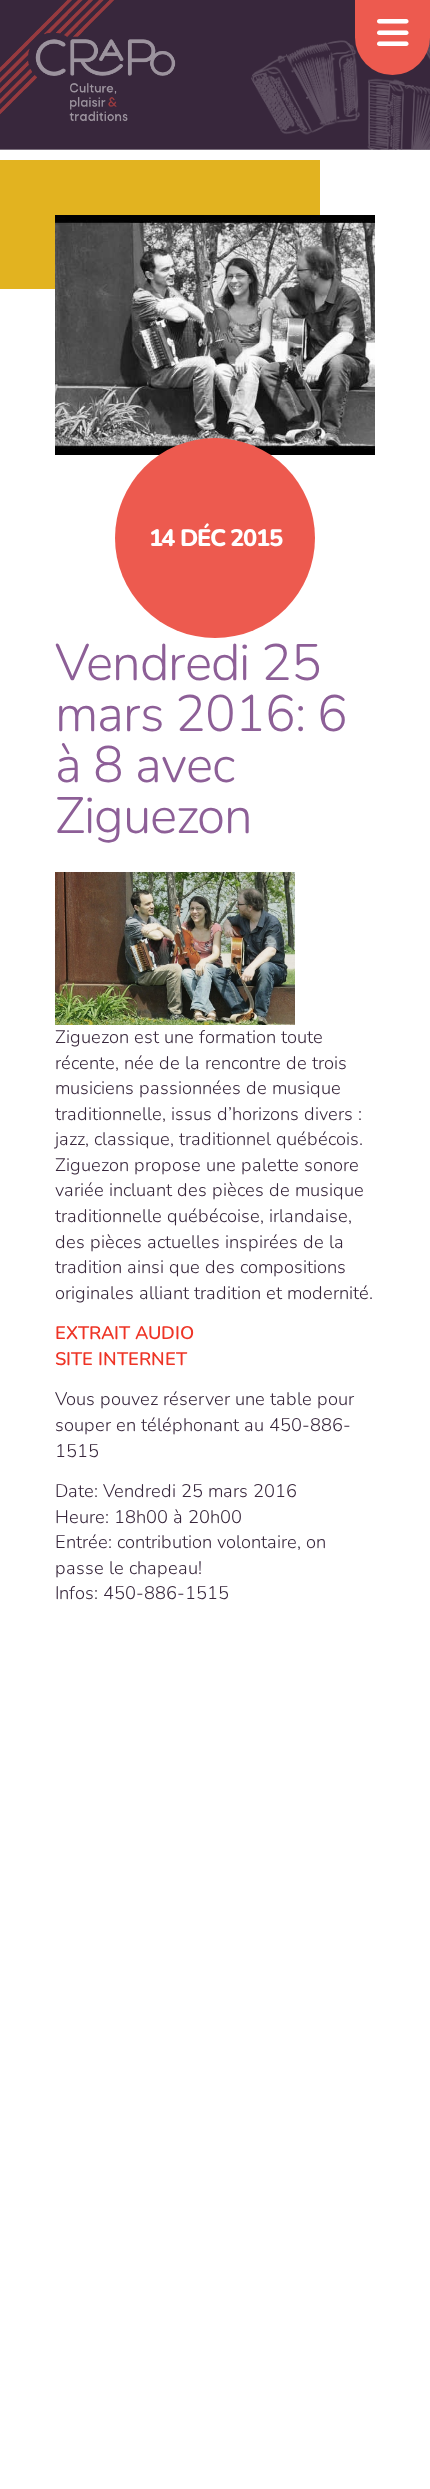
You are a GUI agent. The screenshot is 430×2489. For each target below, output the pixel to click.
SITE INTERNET (121, 1359)
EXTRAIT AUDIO (124, 1333)
